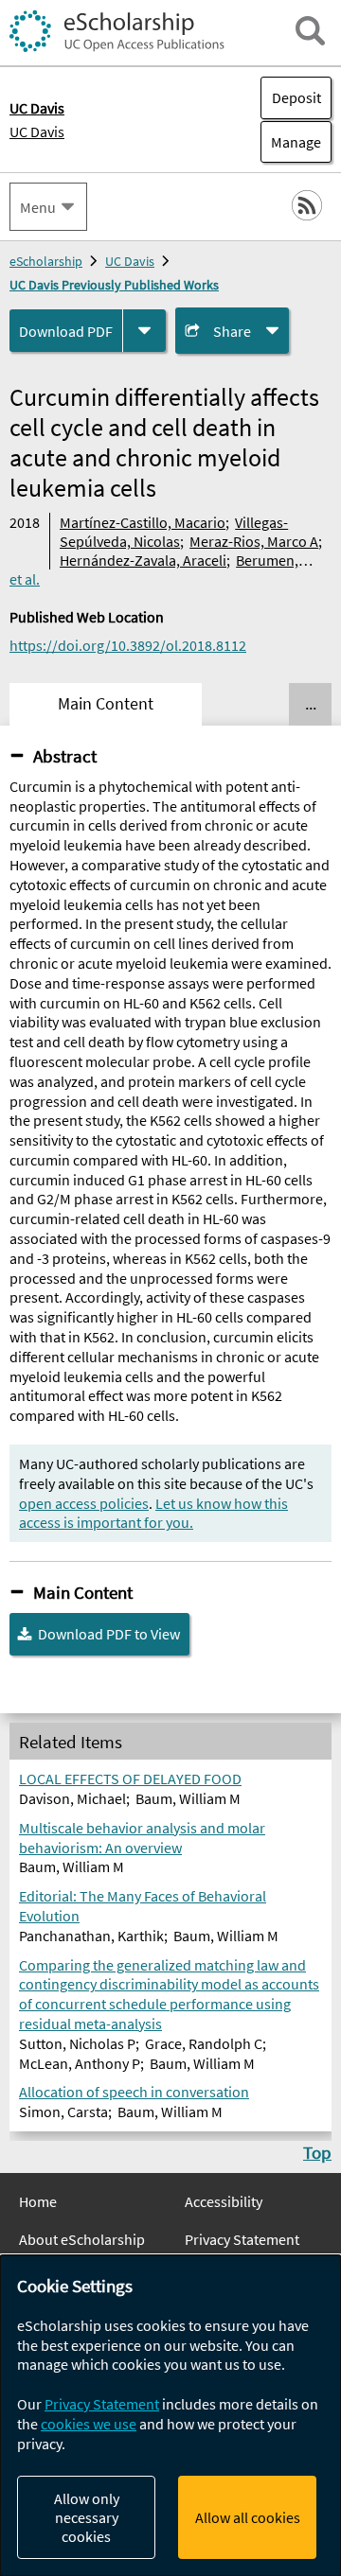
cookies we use (89, 2424)
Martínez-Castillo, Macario (143, 522)
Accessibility (224, 2201)
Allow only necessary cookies (87, 2517)
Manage (291, 142)
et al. (25, 579)
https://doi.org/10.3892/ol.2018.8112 (128, 645)
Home (38, 2201)
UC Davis (37, 131)
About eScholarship (82, 2239)
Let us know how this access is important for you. (153, 1513)
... (311, 704)
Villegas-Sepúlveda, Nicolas (174, 532)
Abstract (65, 756)
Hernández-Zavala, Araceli (143, 560)
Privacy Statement (242, 2239)
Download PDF (66, 331)
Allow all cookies (248, 2517)
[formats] (144, 331)
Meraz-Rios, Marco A (254, 541)
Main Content (83, 1592)
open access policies (84, 1503)
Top (317, 2152)
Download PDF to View (109, 1634)
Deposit (296, 97)
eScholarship (46, 261)
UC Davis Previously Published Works (114, 285)
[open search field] (310, 31)
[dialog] (170, 2416)
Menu (38, 207)
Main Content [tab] (106, 704)
